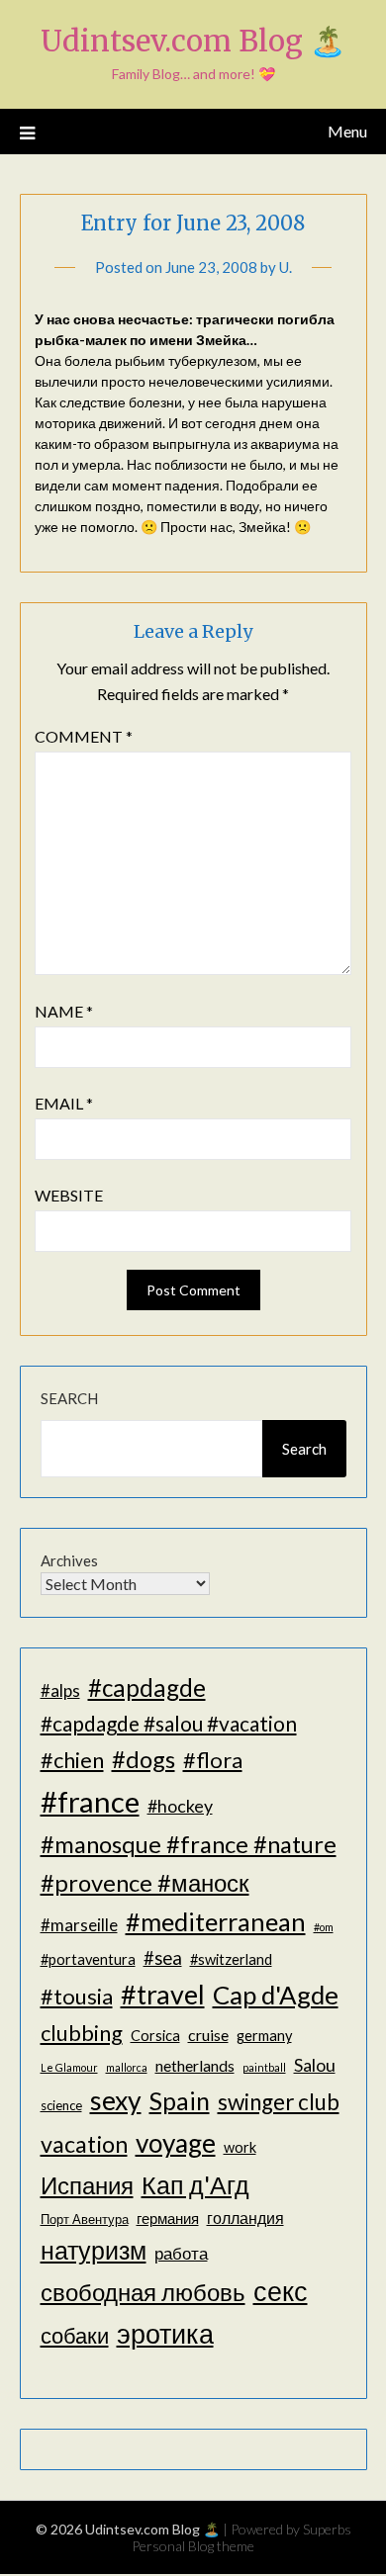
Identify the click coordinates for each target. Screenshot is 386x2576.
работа (181, 2253)
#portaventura (88, 1959)
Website (69, 1195)
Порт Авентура (85, 2219)
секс (281, 2291)
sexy (116, 2100)
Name (64, 1011)
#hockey (180, 1806)
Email (64, 1103)
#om (324, 1927)
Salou (315, 2065)
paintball (264, 2067)
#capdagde (147, 1688)
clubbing (82, 2033)
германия (168, 2219)
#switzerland (231, 1959)
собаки (75, 2335)
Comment (84, 736)
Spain (180, 2101)
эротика (165, 2334)
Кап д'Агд (195, 2184)
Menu (347, 131)
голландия (245, 2218)
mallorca (127, 2067)
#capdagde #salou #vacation (169, 1723)
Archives (69, 1560)
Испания (87, 2185)
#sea (163, 1958)
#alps (60, 1690)
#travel (163, 1994)
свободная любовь (143, 2292)
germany (264, 2036)
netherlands (195, 2065)
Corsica (155, 2036)
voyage (176, 2143)
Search (69, 1398)
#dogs (144, 1759)
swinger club (279, 2102)
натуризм (94, 2250)
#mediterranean (216, 1921)
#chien (72, 1760)
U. (286, 267)
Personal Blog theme (193, 2546)
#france (90, 1801)
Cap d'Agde (276, 1995)
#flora (213, 1760)
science (61, 2105)
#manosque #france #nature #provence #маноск (189, 1863)
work (240, 2147)
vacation (84, 2144)
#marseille (79, 1925)
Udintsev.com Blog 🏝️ (193, 41)
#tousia (77, 1996)
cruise (208, 2035)
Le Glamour (69, 2067)
